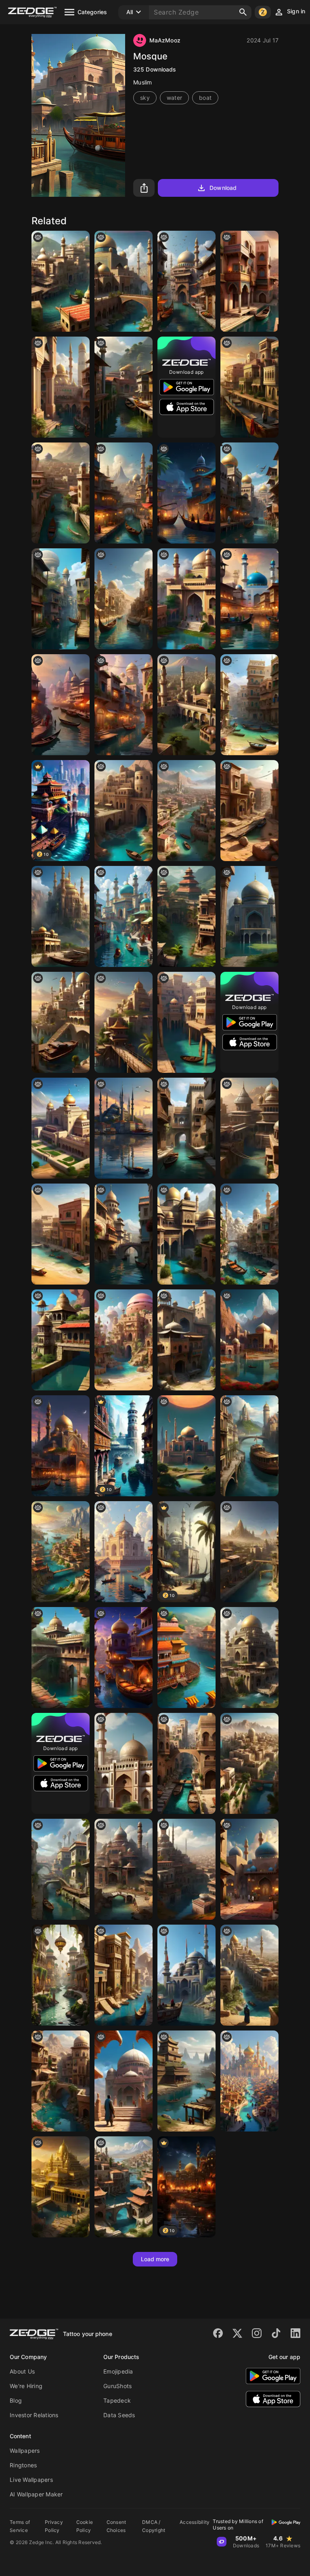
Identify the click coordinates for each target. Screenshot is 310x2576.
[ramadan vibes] (124, 705)
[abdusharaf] (186, 1022)
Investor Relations (34, 2415)
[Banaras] (61, 705)
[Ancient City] (61, 1869)
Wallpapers (25, 2451)
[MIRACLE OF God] (124, 1022)
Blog (16, 2400)
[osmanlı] (186, 1975)
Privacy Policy (54, 2526)
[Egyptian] (124, 1340)
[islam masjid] (61, 1446)
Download (223, 188)
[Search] (243, 12)
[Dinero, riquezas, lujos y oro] (61, 2187)
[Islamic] (124, 281)
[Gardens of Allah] (61, 1975)
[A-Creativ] (61, 1658)
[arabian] (124, 2081)
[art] (61, 493)
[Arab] (186, 281)
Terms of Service (20, 2526)
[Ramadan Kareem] (124, 493)
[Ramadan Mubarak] (61, 387)
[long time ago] (249, 1234)
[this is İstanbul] (124, 1128)
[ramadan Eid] (249, 1869)
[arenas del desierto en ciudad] (249, 811)
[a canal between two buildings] (186, 1128)
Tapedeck (117, 2400)
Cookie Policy (85, 2526)
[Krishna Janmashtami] (186, 1658)
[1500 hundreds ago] (186, 2081)
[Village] (249, 1128)
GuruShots (117, 2386)
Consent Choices (116, 2526)
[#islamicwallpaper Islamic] (124, 387)
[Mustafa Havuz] (186, 1869)
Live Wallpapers (31, 2480)
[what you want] (249, 387)
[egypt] (61, 1234)
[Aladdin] (124, 1658)
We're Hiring (26, 2386)
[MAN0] (124, 916)
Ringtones (23, 2465)
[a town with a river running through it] (124, 2187)
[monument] (61, 1340)
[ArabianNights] (249, 2081)
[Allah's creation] (249, 1340)
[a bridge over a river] (124, 1234)
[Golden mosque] (186, 1234)
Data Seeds (119, 2415)
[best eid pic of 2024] (249, 599)
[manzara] (61, 1022)
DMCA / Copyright (154, 2526)
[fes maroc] (249, 281)
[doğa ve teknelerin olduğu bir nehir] (186, 811)
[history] (249, 1446)
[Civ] (249, 1763)
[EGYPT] (124, 1975)
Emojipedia (118, 2371)
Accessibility (195, 2522)
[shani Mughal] (61, 1128)
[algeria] (249, 1975)
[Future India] (186, 916)
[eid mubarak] (186, 599)
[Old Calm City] (186, 1763)
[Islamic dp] (186, 705)
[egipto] (124, 599)
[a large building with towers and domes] (124, 1869)
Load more (155, 2259)
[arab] (61, 2081)
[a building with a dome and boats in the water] (124, 1552)
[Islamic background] (249, 916)
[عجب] (61, 1552)
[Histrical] (61, 599)
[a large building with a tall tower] (124, 1763)
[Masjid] (61, 281)
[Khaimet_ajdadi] (124, 811)
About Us (22, 2371)
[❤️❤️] (61, 916)
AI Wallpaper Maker (36, 2494)
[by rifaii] (186, 1340)
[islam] (249, 493)
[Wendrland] (186, 493)
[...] (249, 1552)
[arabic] (249, 705)
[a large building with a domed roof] (186, 1446)
